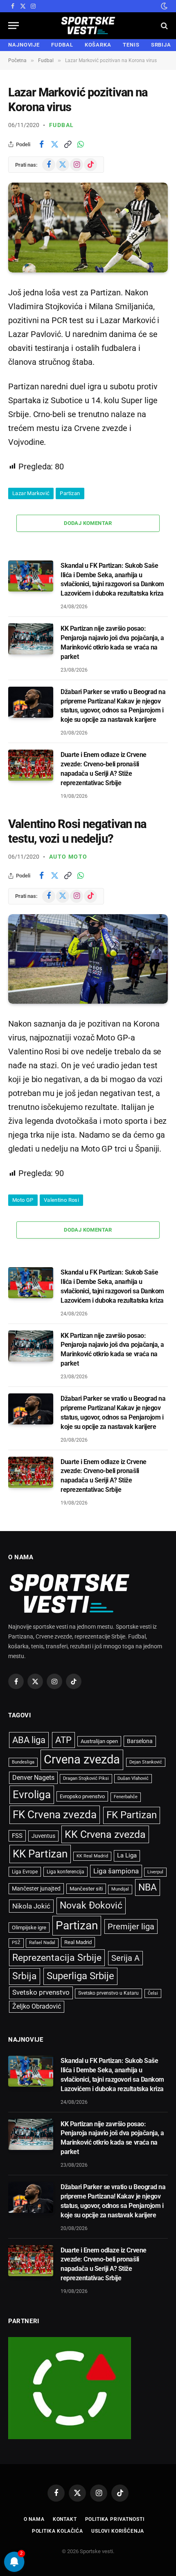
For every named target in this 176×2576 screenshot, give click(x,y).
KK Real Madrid (92, 1856)
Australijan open (99, 1741)
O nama (34, 2519)
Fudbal (61, 125)
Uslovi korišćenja (118, 2531)
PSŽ (16, 1943)
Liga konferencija (65, 1872)
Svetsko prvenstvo (41, 1992)
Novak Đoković (91, 1905)
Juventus (43, 1836)
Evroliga (32, 1795)
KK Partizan (40, 1854)
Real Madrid (78, 1942)
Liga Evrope (25, 1872)
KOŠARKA (98, 45)
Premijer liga (131, 1926)
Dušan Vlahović (133, 1778)
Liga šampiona (116, 1871)
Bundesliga (23, 1762)
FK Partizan (132, 1815)
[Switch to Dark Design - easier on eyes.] (163, 6)
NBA (148, 1887)
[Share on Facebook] (41, 144)
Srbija (25, 1976)
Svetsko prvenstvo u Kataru (108, 1993)
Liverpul (155, 1872)
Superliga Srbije (80, 1976)
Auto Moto (68, 857)
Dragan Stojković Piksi (86, 1778)
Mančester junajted (36, 1888)
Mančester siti (86, 1889)
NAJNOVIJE (24, 45)
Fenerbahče (126, 1797)
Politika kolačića (58, 2531)
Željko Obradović (37, 2007)
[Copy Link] (68, 144)
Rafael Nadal (42, 1943)
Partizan (70, 493)
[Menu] (14, 26)
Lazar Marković (31, 493)
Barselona (140, 1741)
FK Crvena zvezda (55, 1815)
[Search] (164, 26)
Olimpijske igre (29, 1928)
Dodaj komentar (88, 523)
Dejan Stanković (146, 1762)
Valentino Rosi (61, 1200)
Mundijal (120, 1889)
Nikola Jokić (31, 1906)
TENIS (131, 45)
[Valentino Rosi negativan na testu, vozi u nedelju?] (88, 959)
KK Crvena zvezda (105, 1834)
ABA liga (29, 1740)
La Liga (127, 1855)
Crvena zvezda (82, 1759)
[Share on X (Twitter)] (54, 144)
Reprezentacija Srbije (57, 1958)
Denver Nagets (33, 1778)
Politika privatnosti (115, 2519)
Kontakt (65, 2519)
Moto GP (23, 1200)
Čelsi (153, 1993)
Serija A (125, 1958)
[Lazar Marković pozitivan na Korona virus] (88, 227)
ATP (63, 1740)
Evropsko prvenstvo (82, 1796)
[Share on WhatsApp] (81, 144)
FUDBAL (62, 45)
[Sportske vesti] (88, 26)
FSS (17, 1836)
